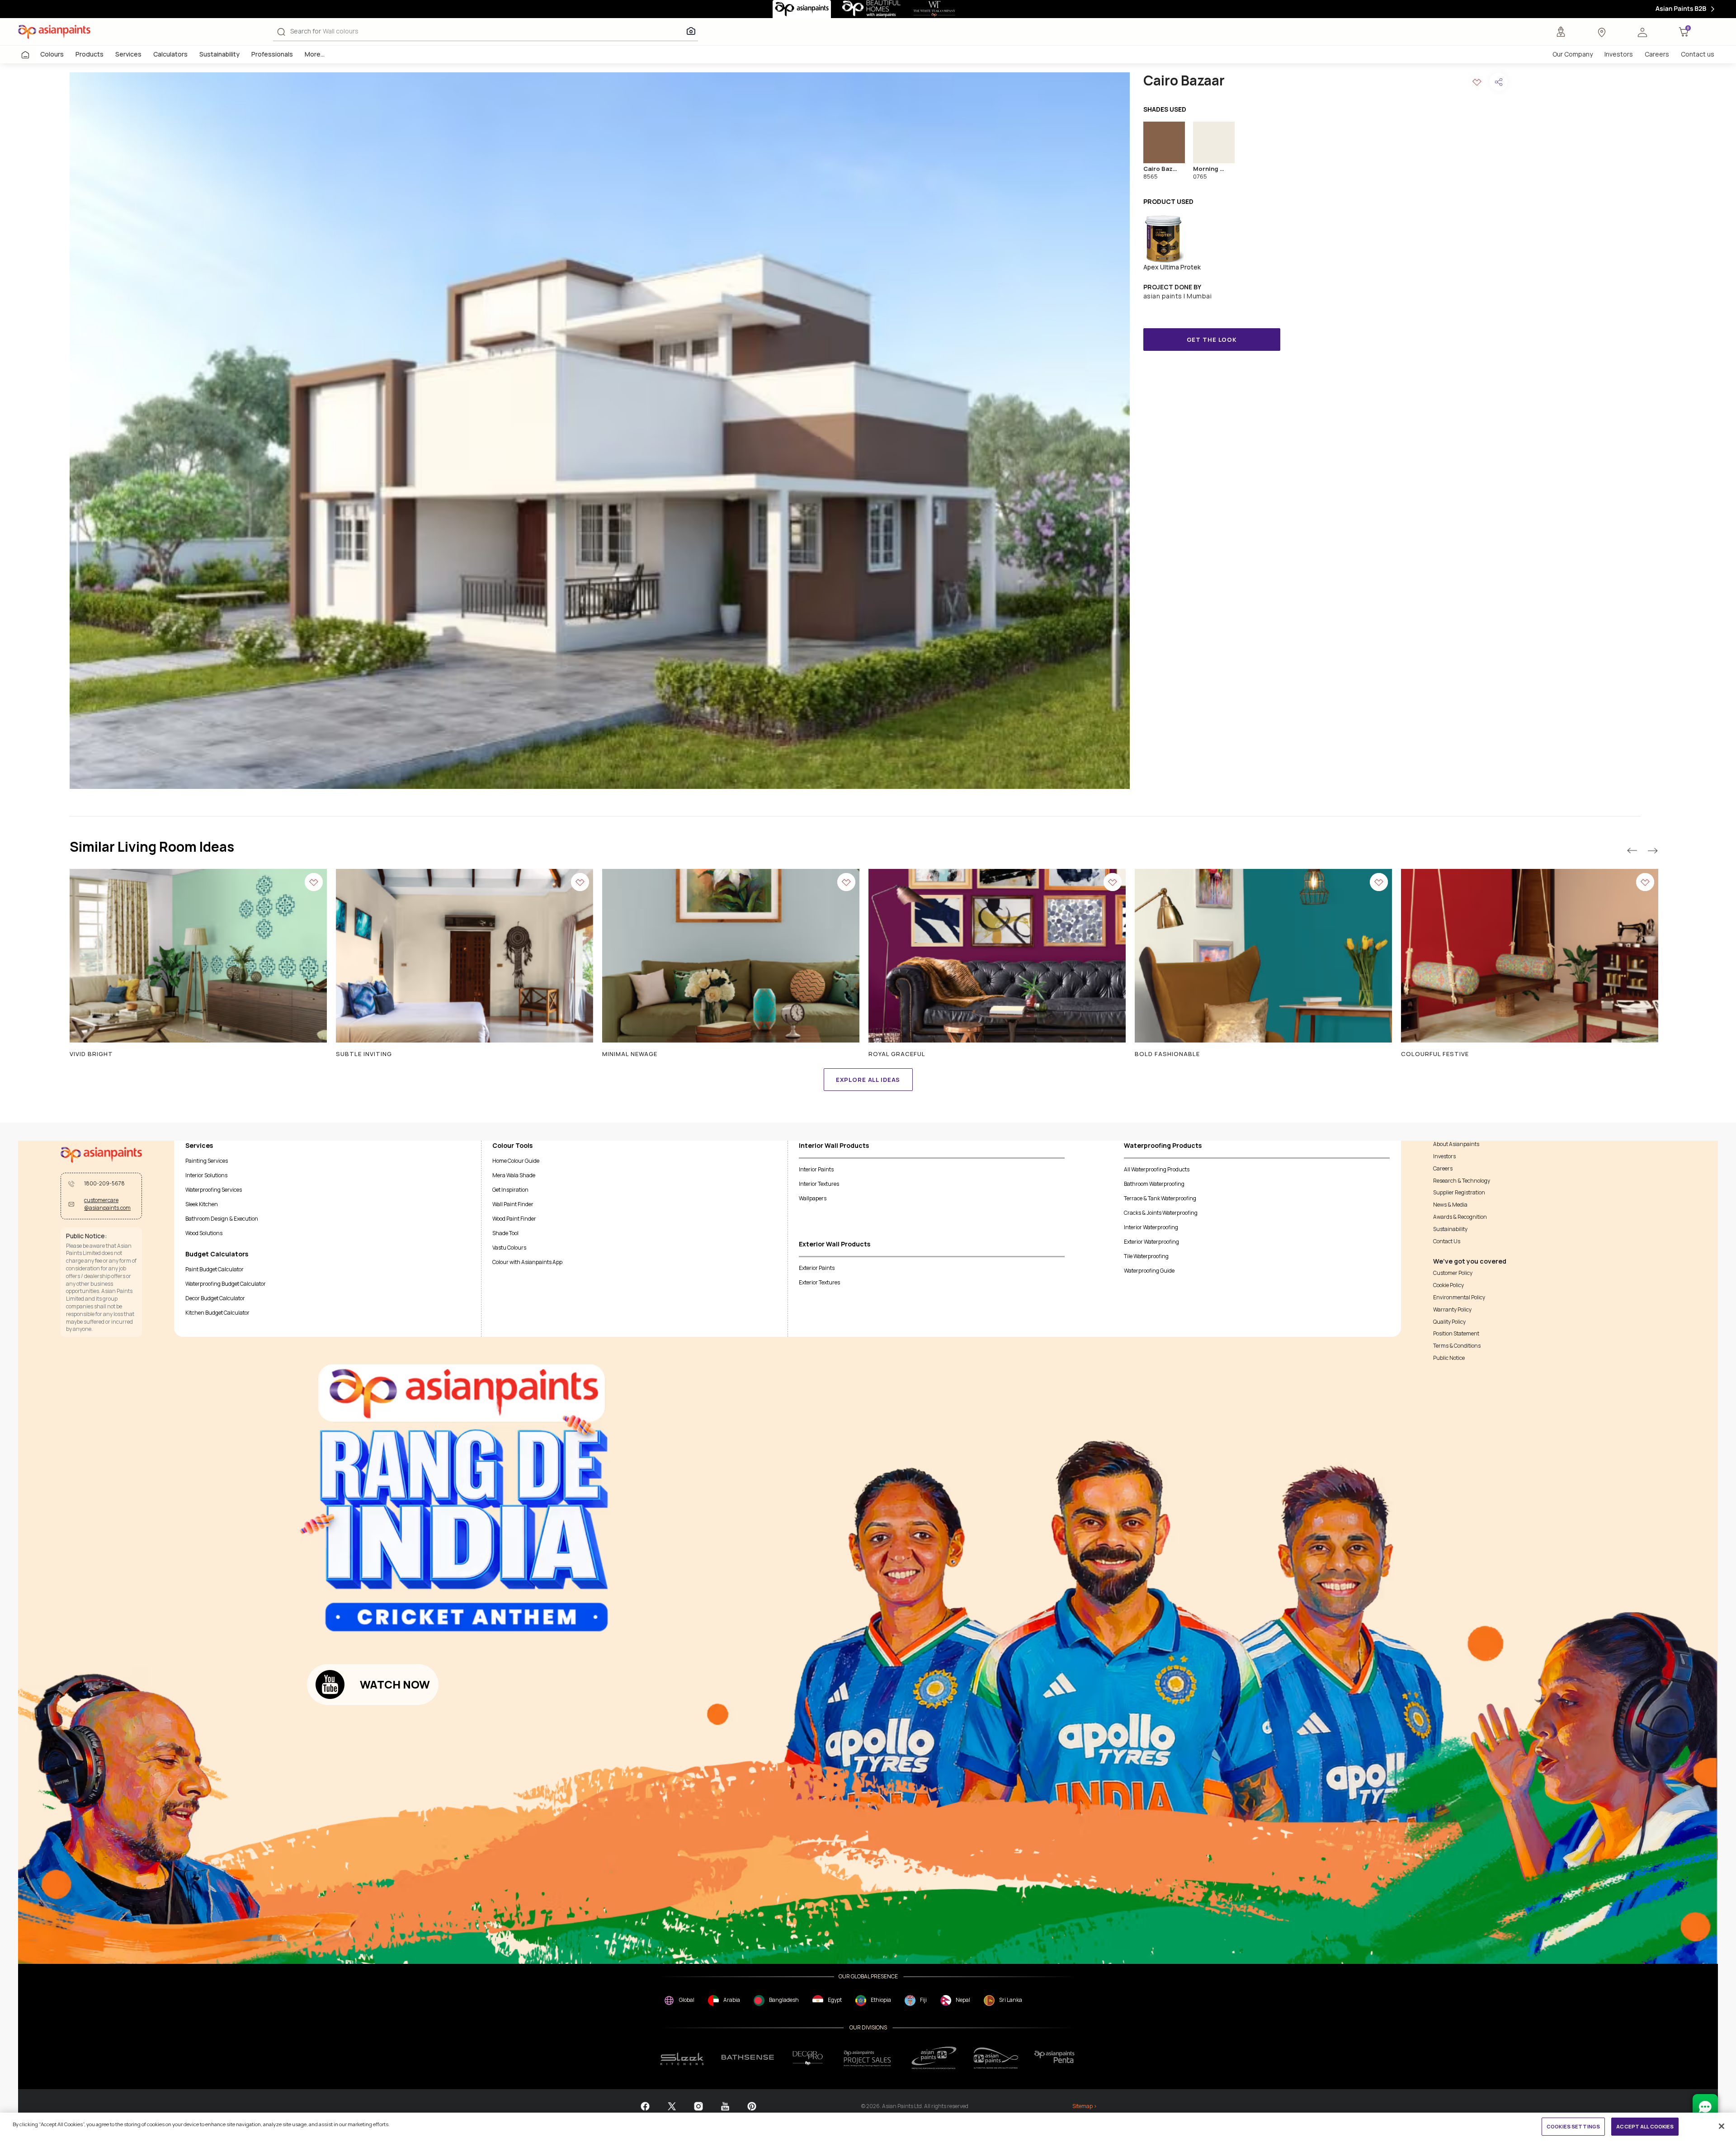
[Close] (1722, 2126)
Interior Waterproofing (1151, 1227)
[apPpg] (996, 2058)
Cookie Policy (1448, 1285)
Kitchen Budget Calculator (217, 1313)
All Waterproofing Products (1157, 1169)
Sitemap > (1085, 2106)
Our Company (1573, 54)
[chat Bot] (1705, 2107)
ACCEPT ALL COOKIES (1645, 2126)
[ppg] (934, 2058)
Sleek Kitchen (202, 1204)
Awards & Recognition (1460, 1217)
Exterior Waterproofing (1151, 1242)
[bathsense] (748, 2058)
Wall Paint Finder (513, 1204)
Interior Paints (816, 1169)
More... (315, 54)
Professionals (272, 54)
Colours (52, 54)
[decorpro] (808, 2058)
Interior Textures (819, 1184)
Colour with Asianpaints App (527, 1262)
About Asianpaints (1456, 1144)
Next (1652, 851)
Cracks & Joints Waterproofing (1161, 1213)
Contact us (1698, 54)
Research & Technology (1462, 1181)
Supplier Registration (1459, 1193)
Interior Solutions (206, 1175)
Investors (1619, 54)
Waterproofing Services (214, 1190)
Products (90, 54)
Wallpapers (813, 1198)
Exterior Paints (817, 1268)
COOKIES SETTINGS (1573, 2126)
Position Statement (1456, 1334)
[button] (1642, 32)
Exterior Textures (819, 1282)
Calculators (170, 54)
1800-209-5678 (104, 1184)
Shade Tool (505, 1233)
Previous (1632, 851)
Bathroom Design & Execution (222, 1219)
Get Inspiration (510, 1190)
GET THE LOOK (1212, 340)
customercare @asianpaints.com (107, 1204)
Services (128, 54)
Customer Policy (1453, 1273)
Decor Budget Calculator (215, 1298)
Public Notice (1449, 1358)
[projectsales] (868, 2058)
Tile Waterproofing (1146, 1256)
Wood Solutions (204, 1233)
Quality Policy (1449, 1322)
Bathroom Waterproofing (1154, 1184)
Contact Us (1447, 1241)
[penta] (1056, 2058)
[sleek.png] (682, 2058)
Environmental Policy (1459, 1297)
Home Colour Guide (516, 1161)
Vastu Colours (509, 1248)
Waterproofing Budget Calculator (226, 1284)
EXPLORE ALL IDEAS (868, 1080)
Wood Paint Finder (514, 1219)
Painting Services (207, 1161)
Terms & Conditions (1457, 1346)
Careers (1657, 54)
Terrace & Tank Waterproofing (1160, 1198)
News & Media (1450, 1205)
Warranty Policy (1452, 1310)
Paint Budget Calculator (215, 1269)
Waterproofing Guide (1149, 1271)
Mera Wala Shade (514, 1175)
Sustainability (219, 54)
